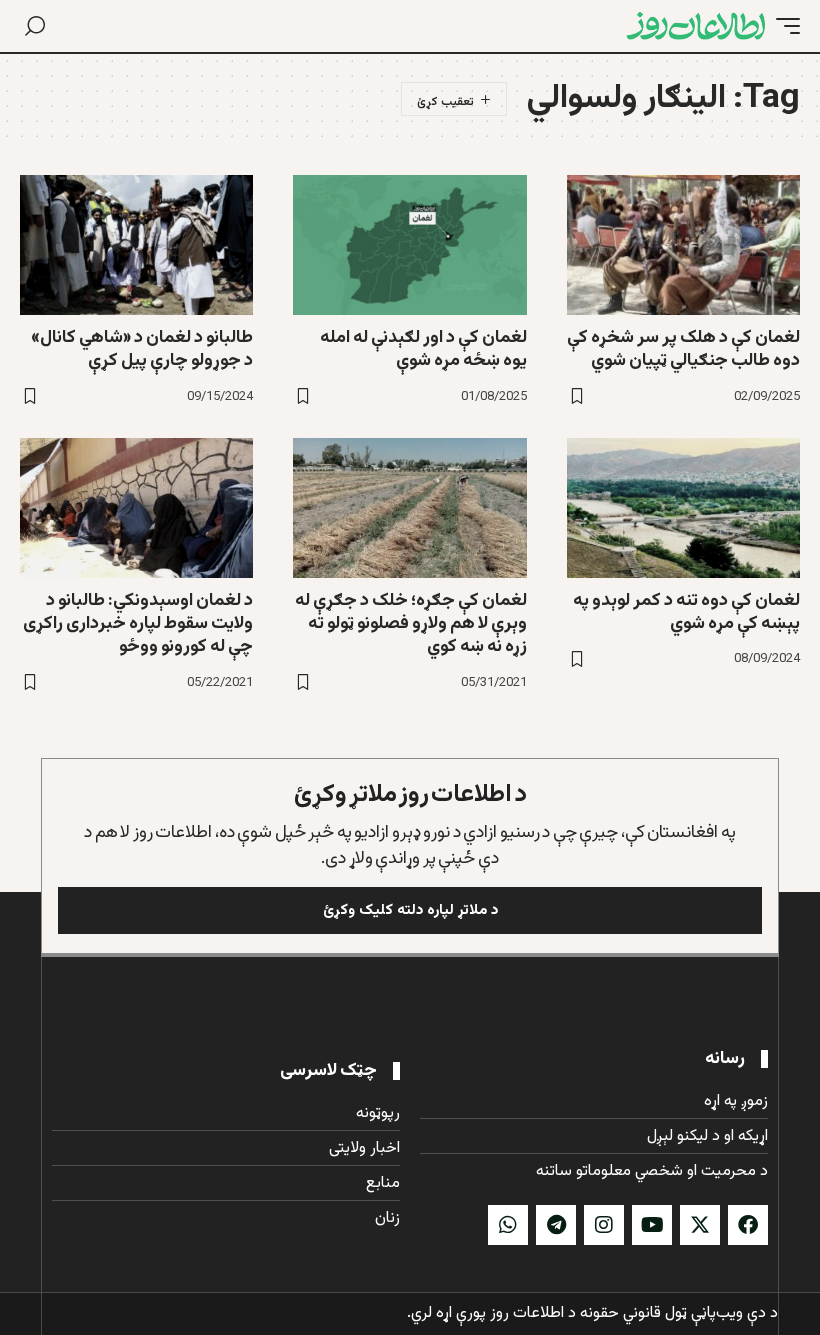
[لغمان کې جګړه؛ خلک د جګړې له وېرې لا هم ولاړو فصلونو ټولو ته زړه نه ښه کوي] (409, 508)
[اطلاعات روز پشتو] (696, 26)
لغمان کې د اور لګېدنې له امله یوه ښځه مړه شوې (423, 349)
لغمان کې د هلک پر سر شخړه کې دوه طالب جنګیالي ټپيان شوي (683, 349)
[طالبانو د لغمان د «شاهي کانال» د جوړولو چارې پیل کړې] (136, 245)
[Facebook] (748, 1225)
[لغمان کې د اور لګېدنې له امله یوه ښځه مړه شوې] (409, 245)
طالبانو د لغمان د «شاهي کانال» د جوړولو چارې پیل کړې (142, 349)
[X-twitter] (700, 1225)
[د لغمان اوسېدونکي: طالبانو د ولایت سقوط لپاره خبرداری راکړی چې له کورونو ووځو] (136, 508)
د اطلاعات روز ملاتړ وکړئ (410, 794)
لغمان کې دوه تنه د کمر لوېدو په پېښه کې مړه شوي (686, 612)
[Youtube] (652, 1225)
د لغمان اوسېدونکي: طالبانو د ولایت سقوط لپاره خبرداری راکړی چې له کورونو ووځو (138, 624)
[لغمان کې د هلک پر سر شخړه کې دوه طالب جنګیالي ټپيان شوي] (683, 245)
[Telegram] (556, 1225)
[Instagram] (604, 1225)
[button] (783, 26)
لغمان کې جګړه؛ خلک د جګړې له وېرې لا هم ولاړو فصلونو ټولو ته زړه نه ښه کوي (411, 624)
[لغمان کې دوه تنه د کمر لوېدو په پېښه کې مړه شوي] (683, 508)
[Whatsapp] (508, 1225)
